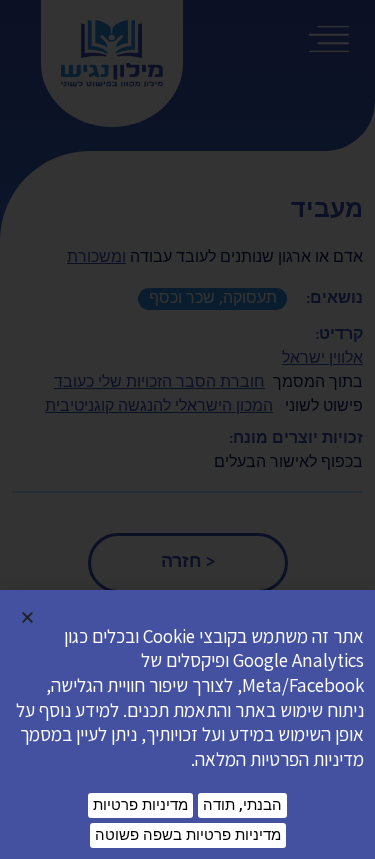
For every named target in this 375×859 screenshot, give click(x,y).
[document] (187, 429)
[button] (27, 617)
